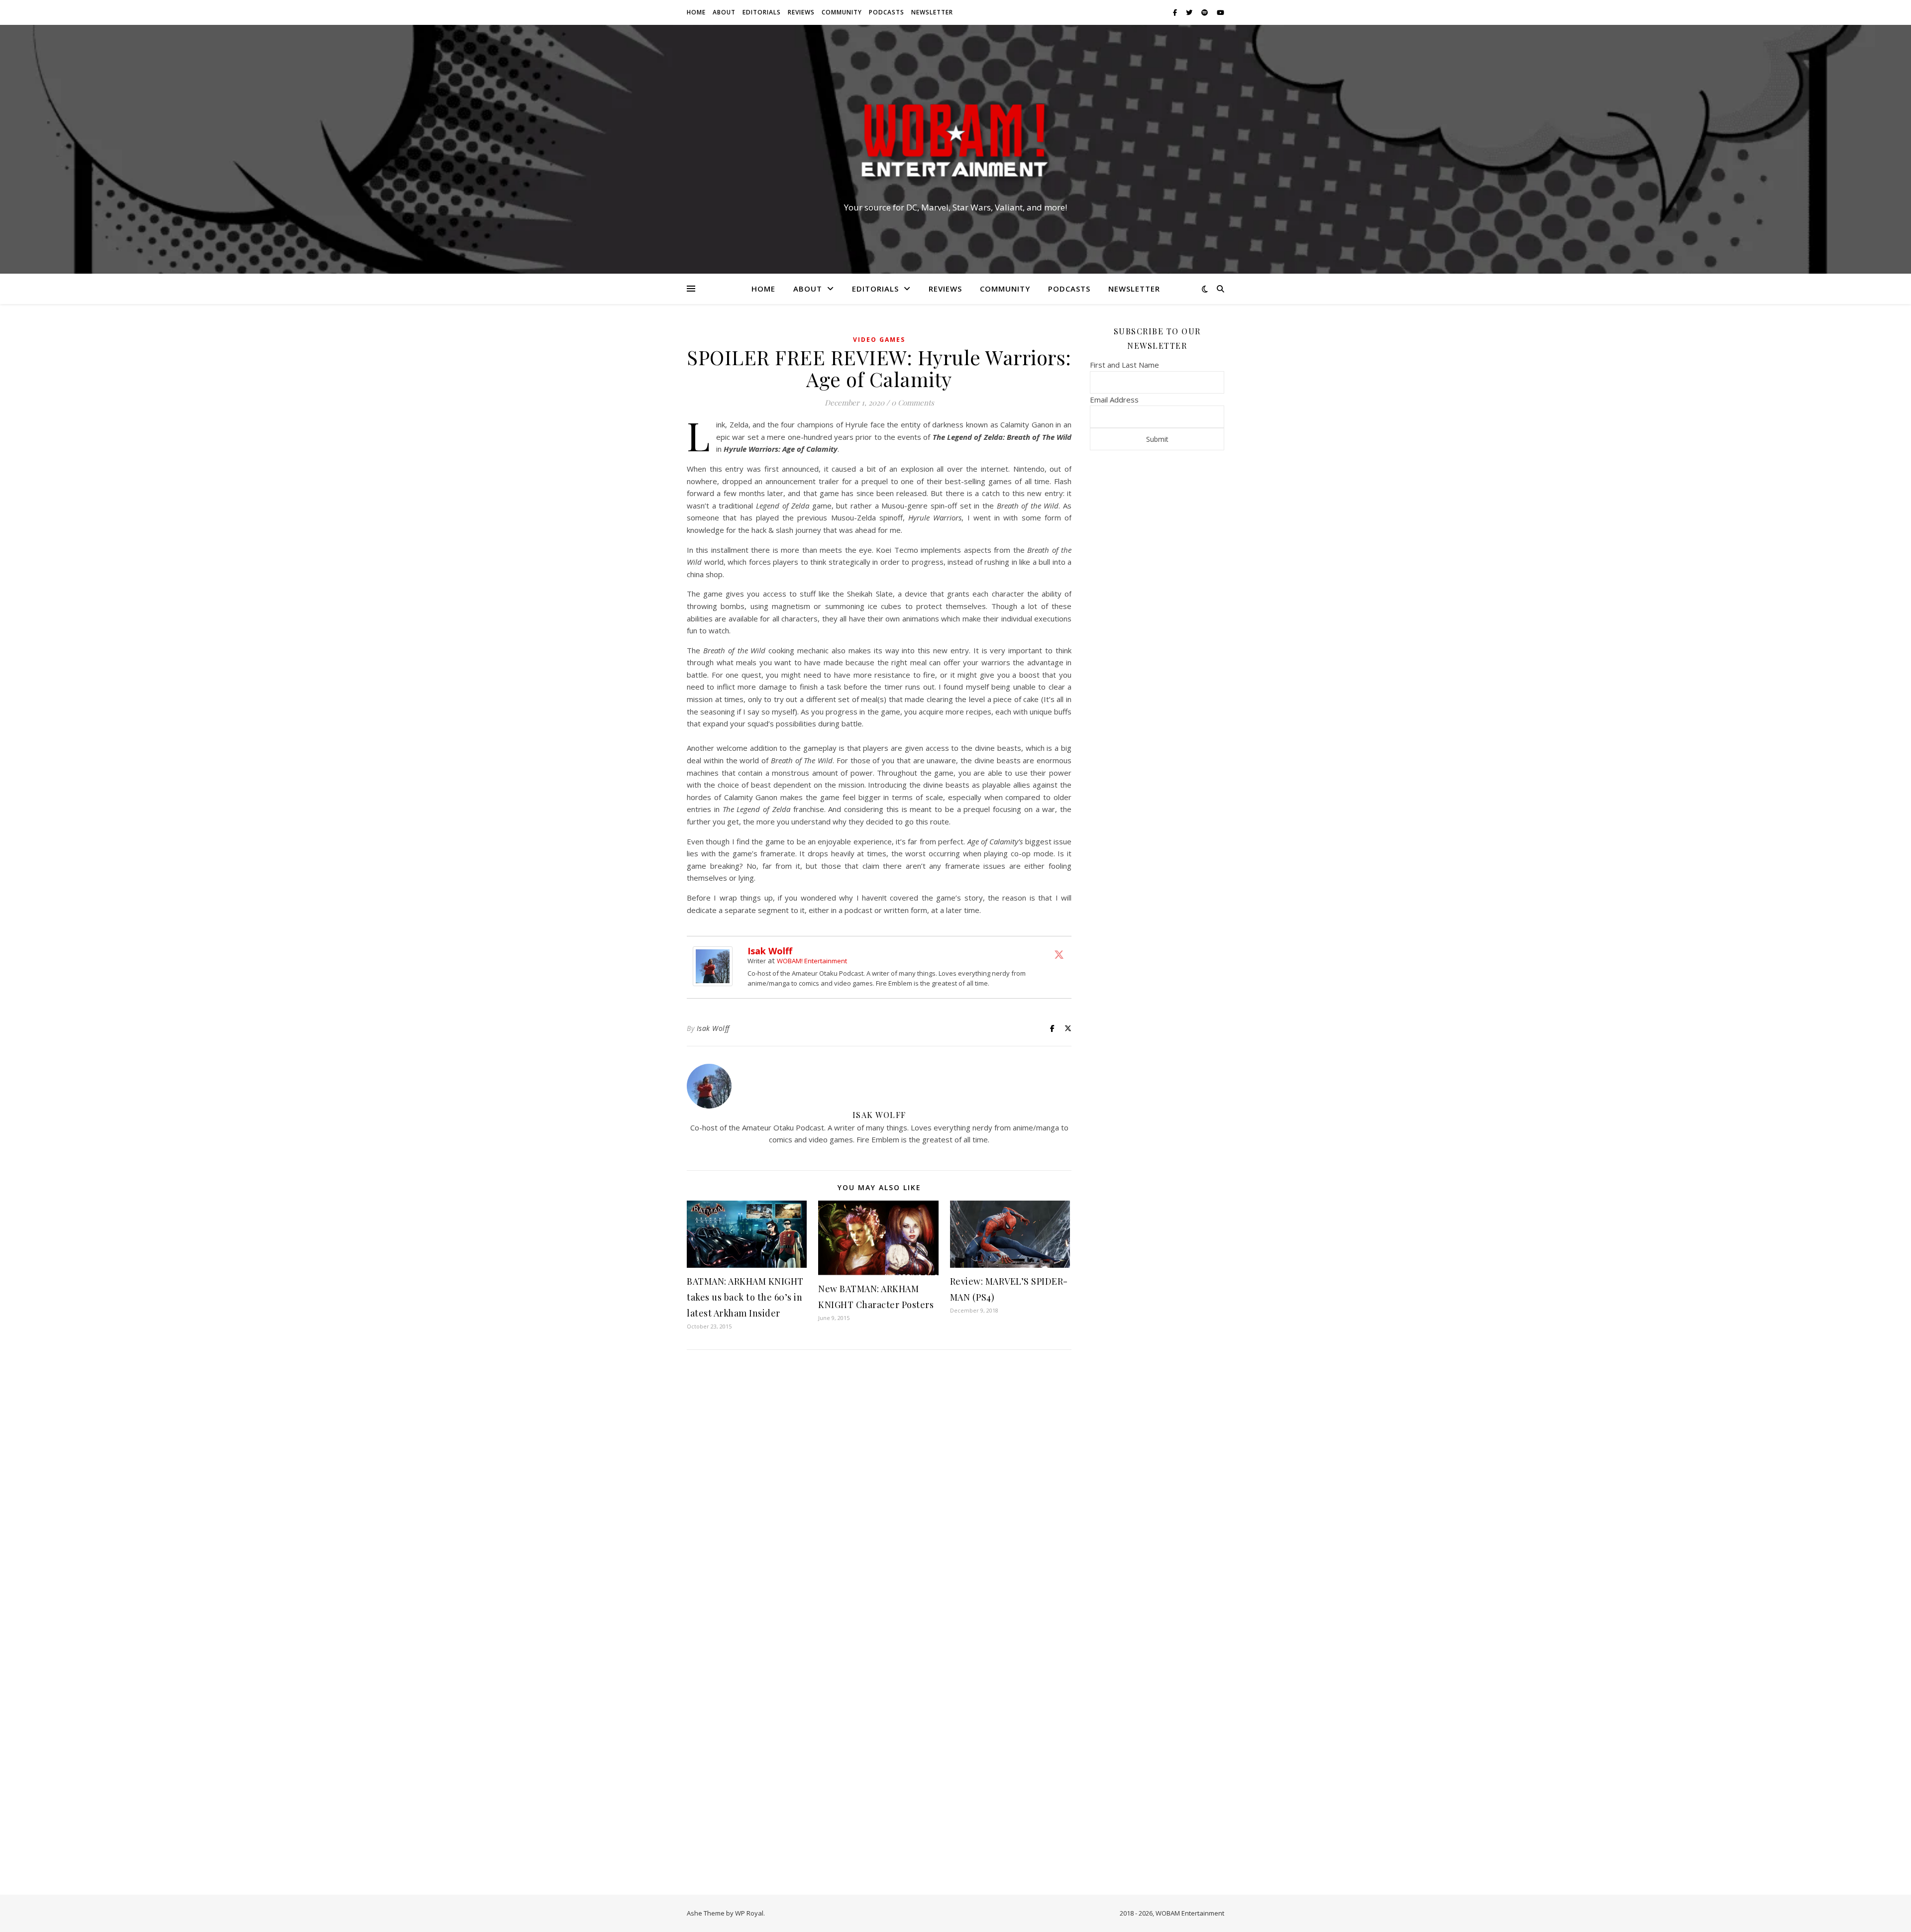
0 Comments (913, 403)
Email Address (1114, 400)
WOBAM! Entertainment (812, 961)
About (724, 12)
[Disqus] (879, 1489)
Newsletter (932, 12)
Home (696, 12)
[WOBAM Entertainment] (955, 140)
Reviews (801, 12)
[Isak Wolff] (715, 966)
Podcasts (887, 12)
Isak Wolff (770, 951)
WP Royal (749, 1913)
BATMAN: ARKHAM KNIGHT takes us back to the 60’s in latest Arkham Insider (745, 1297)
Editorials (762, 12)
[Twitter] (1059, 954)
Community (842, 12)
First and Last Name (1124, 365)
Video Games (879, 340)
